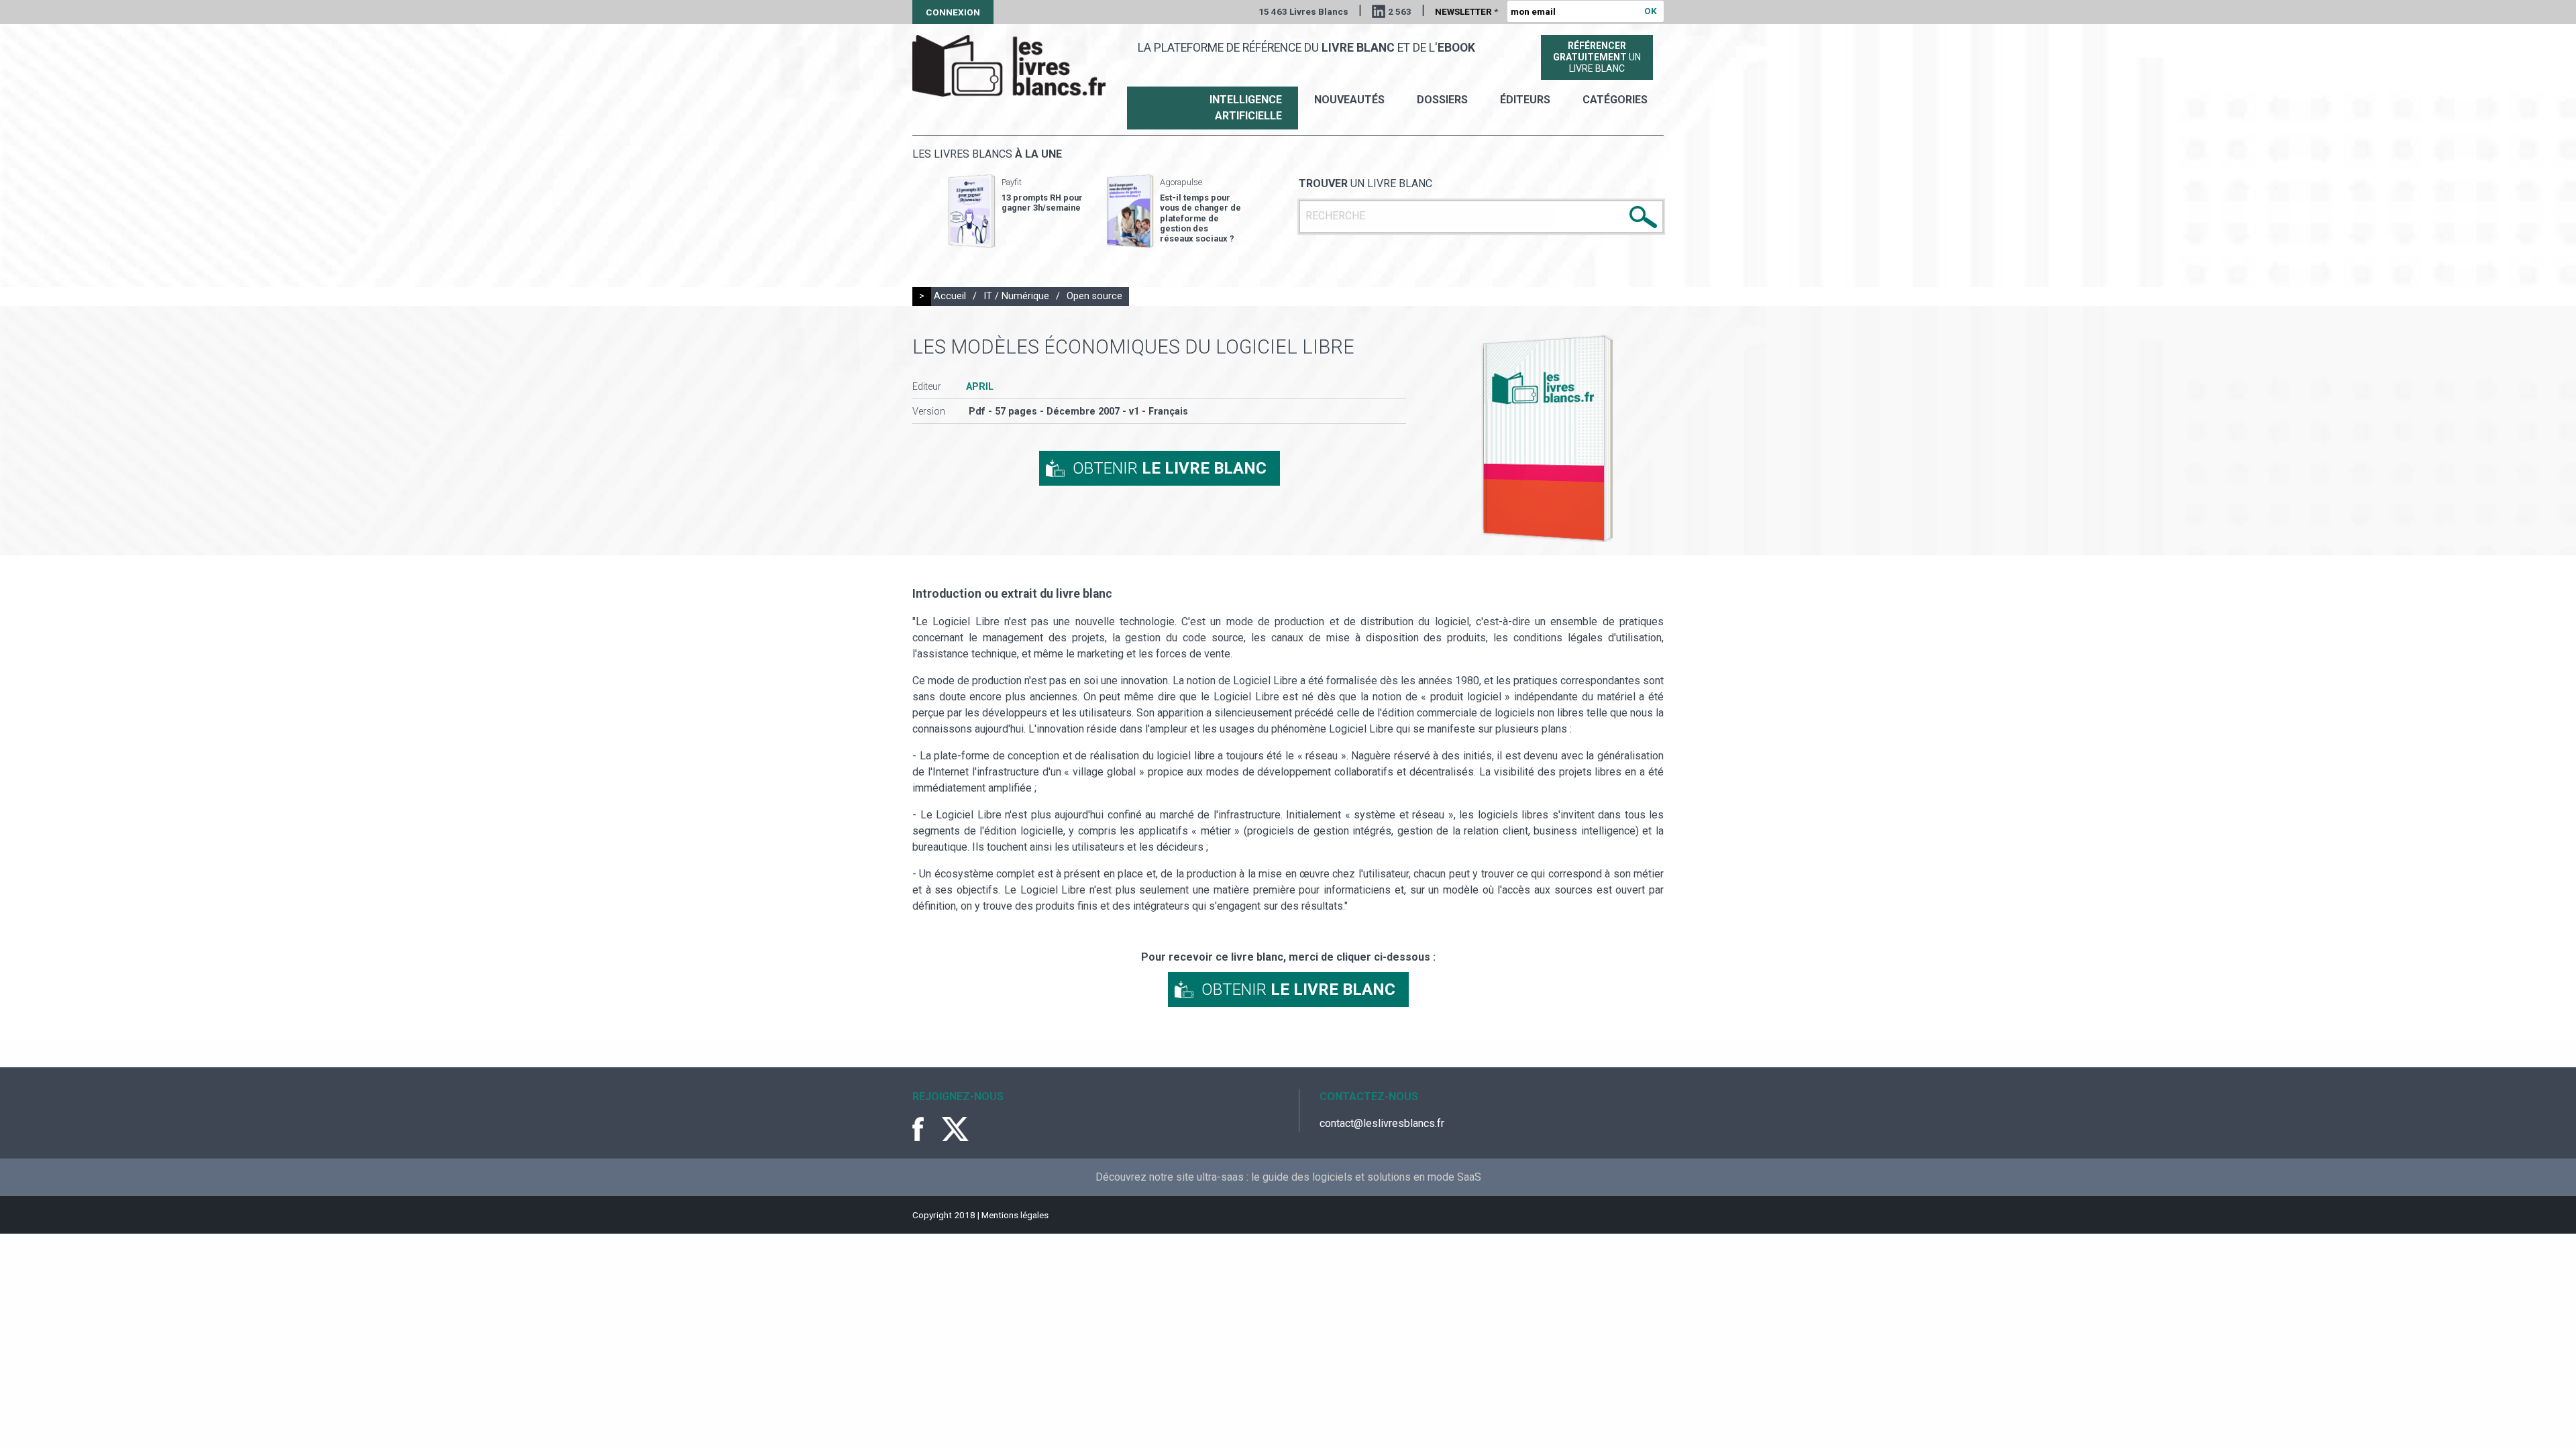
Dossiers (1442, 100)
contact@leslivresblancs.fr (1382, 1123)
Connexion (953, 12)
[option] (1016, 211)
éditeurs (1525, 100)
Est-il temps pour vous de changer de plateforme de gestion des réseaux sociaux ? (1200, 218)
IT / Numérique (1016, 296)
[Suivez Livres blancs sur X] (955, 1129)
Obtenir (1170, 468)
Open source (1094, 296)
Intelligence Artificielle (1246, 108)
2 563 (1400, 11)
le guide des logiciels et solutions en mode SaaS (1366, 1177)
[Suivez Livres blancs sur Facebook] (926, 1129)
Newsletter (1466, 11)
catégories (1615, 100)
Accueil (950, 296)
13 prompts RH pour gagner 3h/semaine (1042, 203)
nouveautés (1349, 100)
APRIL (980, 387)
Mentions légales (1015, 1215)
